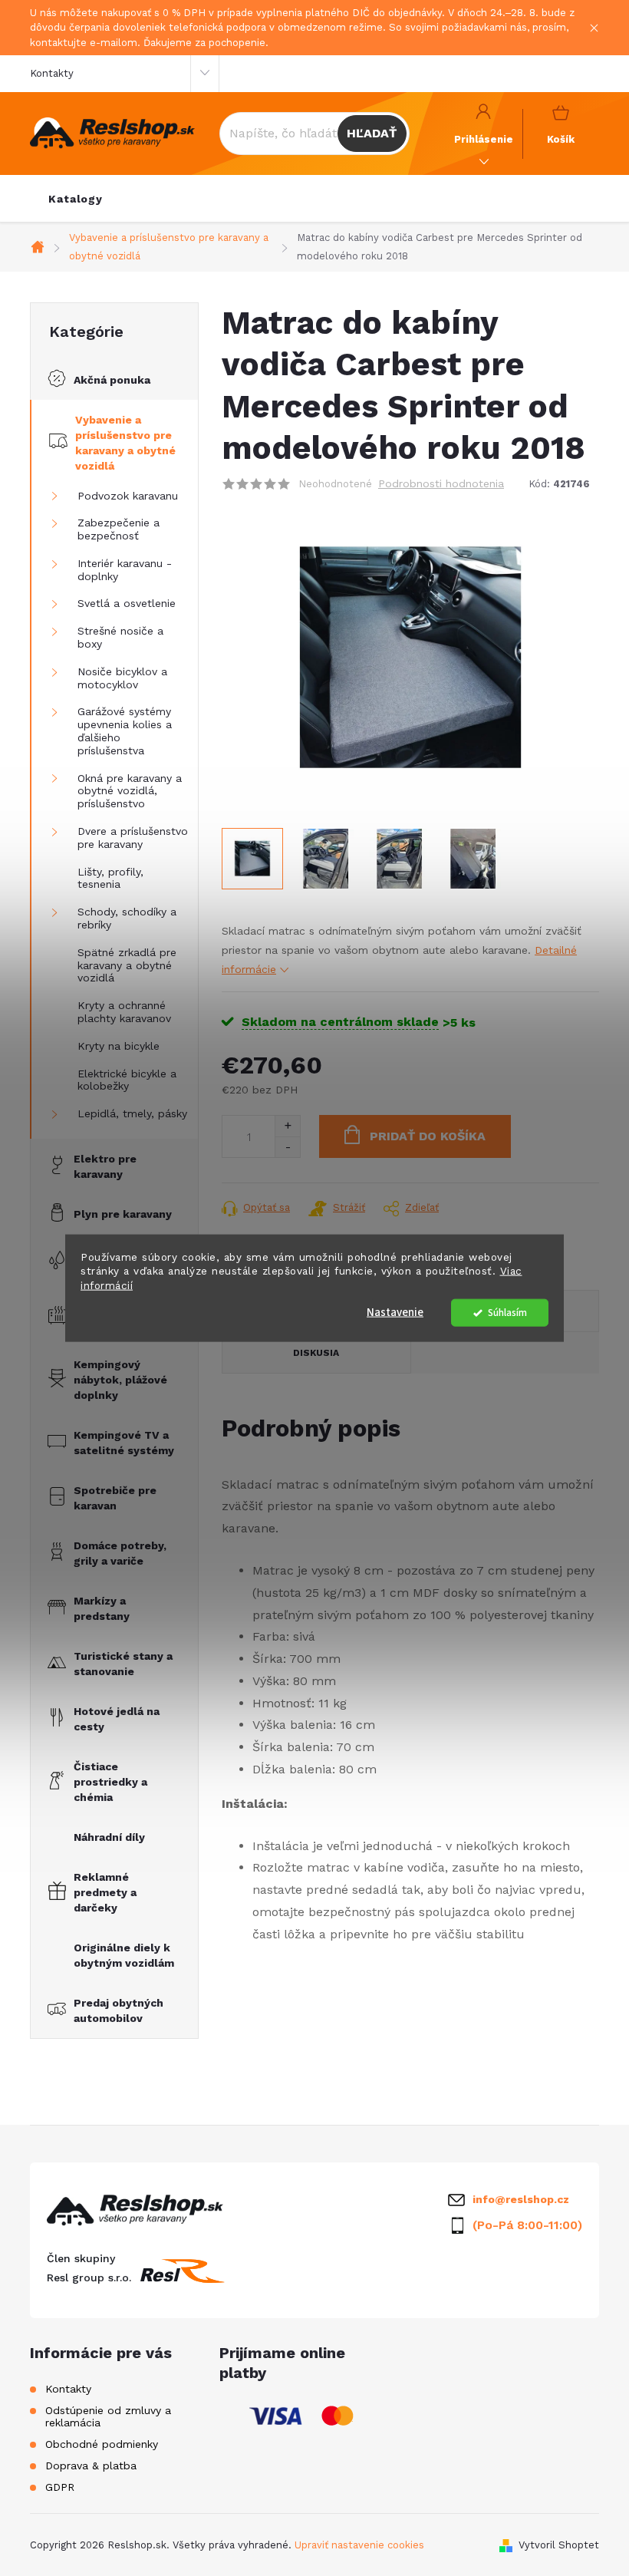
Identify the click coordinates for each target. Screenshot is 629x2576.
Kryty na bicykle (119, 1046)
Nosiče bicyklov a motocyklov (122, 678)
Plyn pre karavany (123, 1214)
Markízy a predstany (102, 1608)
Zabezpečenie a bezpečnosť (119, 529)
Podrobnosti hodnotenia (441, 483)
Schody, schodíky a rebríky (127, 918)
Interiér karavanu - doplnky (125, 570)
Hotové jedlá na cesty (117, 1719)
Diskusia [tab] (316, 1353)
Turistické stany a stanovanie (123, 1664)
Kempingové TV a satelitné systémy (124, 1443)
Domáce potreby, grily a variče (120, 1553)
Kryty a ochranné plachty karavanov (124, 1012)
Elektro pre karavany (105, 1166)
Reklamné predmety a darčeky (105, 1892)
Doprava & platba (91, 2466)
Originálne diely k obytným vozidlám (124, 1955)
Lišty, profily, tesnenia (110, 878)
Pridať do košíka (428, 1136)
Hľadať (372, 133)
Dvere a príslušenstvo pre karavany (133, 838)
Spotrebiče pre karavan (115, 1498)
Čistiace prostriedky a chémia (110, 1782)
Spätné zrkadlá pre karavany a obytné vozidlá (127, 965)
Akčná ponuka (112, 380)
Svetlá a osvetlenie (127, 603)
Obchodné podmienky (102, 2444)
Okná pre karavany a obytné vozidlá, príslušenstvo (130, 791)
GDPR (60, 2487)
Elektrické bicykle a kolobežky (127, 1080)
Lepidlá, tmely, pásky (132, 1113)
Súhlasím (507, 1313)
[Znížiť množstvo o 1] (287, 1147)
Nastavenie (395, 1313)
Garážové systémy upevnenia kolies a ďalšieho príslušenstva (125, 731)
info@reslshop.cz (521, 2199)
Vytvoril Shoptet (559, 2545)
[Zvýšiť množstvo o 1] (287, 1126)
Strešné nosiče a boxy (120, 637)
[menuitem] (76, 199)
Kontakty (52, 73)
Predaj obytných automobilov (119, 2010)
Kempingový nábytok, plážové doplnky (120, 1380)
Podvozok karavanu (128, 496)
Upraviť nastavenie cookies (359, 2545)
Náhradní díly (109, 1837)
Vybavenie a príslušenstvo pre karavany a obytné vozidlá (125, 443)
